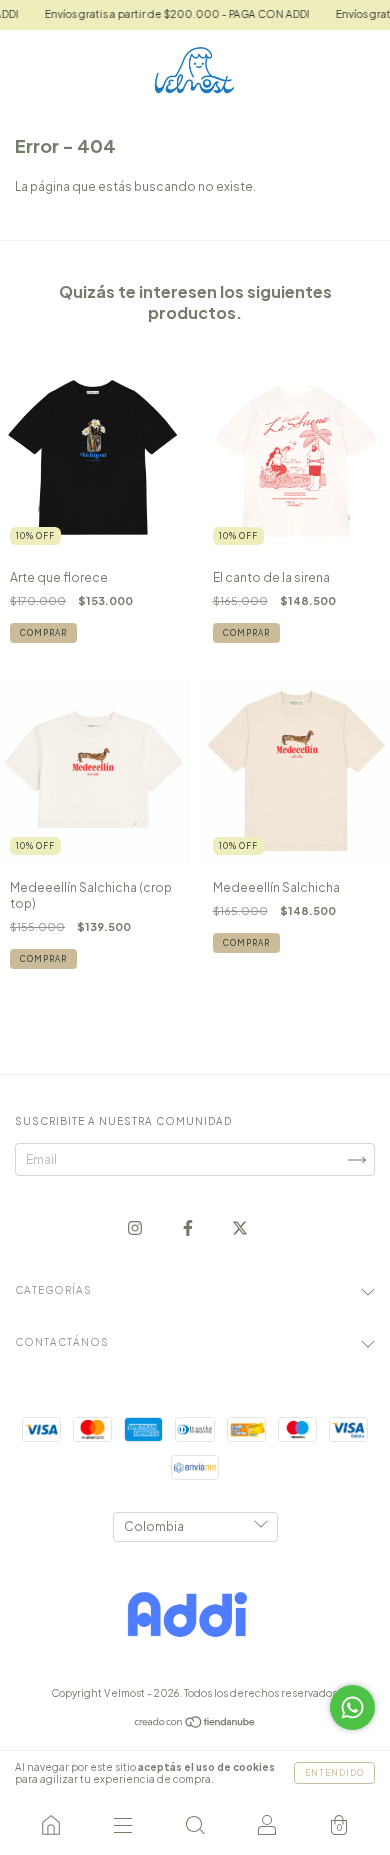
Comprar (43, 633)
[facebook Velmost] (189, 1228)
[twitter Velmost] (240, 1228)
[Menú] (123, 1825)
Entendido (334, 1773)
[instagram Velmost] (136, 1228)
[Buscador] (195, 1825)
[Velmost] (51, 1825)
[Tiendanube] (195, 1724)
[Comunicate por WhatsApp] (352, 1707)
